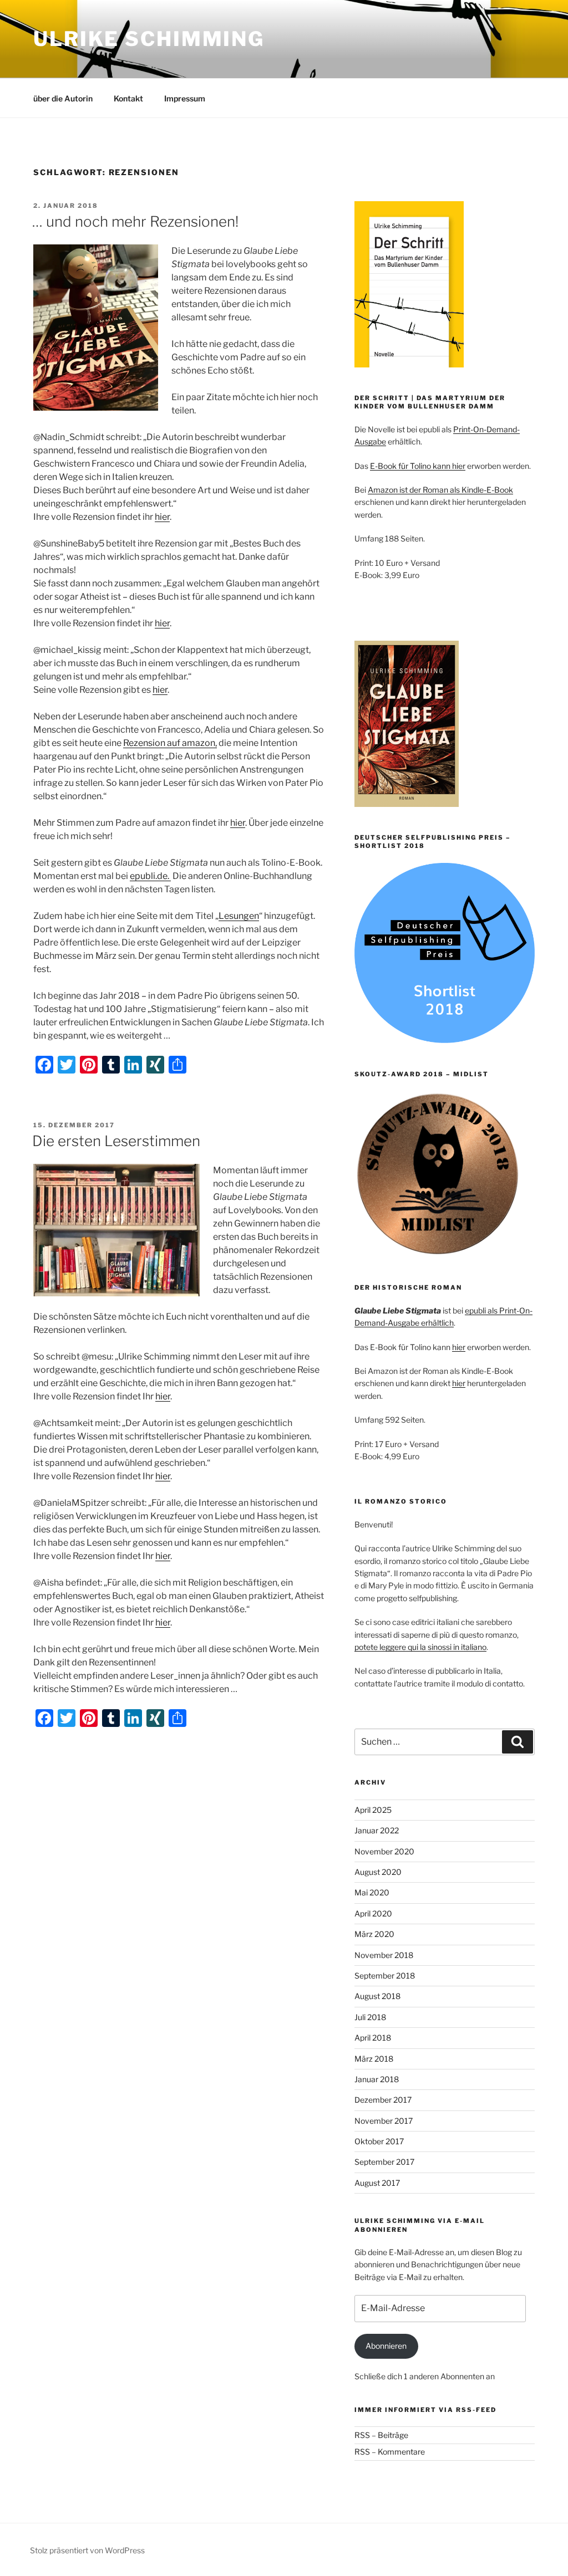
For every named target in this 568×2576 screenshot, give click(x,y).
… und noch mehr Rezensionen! (135, 221)
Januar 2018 (377, 2079)
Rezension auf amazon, (170, 743)
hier (162, 517)
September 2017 (384, 2162)
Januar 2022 (377, 1830)
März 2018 (374, 2059)
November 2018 (384, 1955)
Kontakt (128, 98)
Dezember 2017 (383, 2100)
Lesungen (239, 916)
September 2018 (385, 1976)
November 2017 (384, 2121)
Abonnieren (386, 2346)
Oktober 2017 (379, 2141)
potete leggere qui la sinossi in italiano (420, 1647)
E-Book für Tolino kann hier (418, 466)
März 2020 (374, 1934)
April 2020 (373, 1913)
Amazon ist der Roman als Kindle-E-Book (440, 490)
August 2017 (377, 2183)
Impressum (185, 98)
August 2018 (377, 1996)
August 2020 (378, 1872)
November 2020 (384, 1851)
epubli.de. (150, 876)
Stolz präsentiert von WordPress (87, 2550)
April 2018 (373, 2038)
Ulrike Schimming (149, 39)
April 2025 (373, 1810)
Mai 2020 (372, 1892)
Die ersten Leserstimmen (116, 1141)
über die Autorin (63, 98)
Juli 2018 (370, 2017)
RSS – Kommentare (390, 2452)
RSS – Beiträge (381, 2435)
